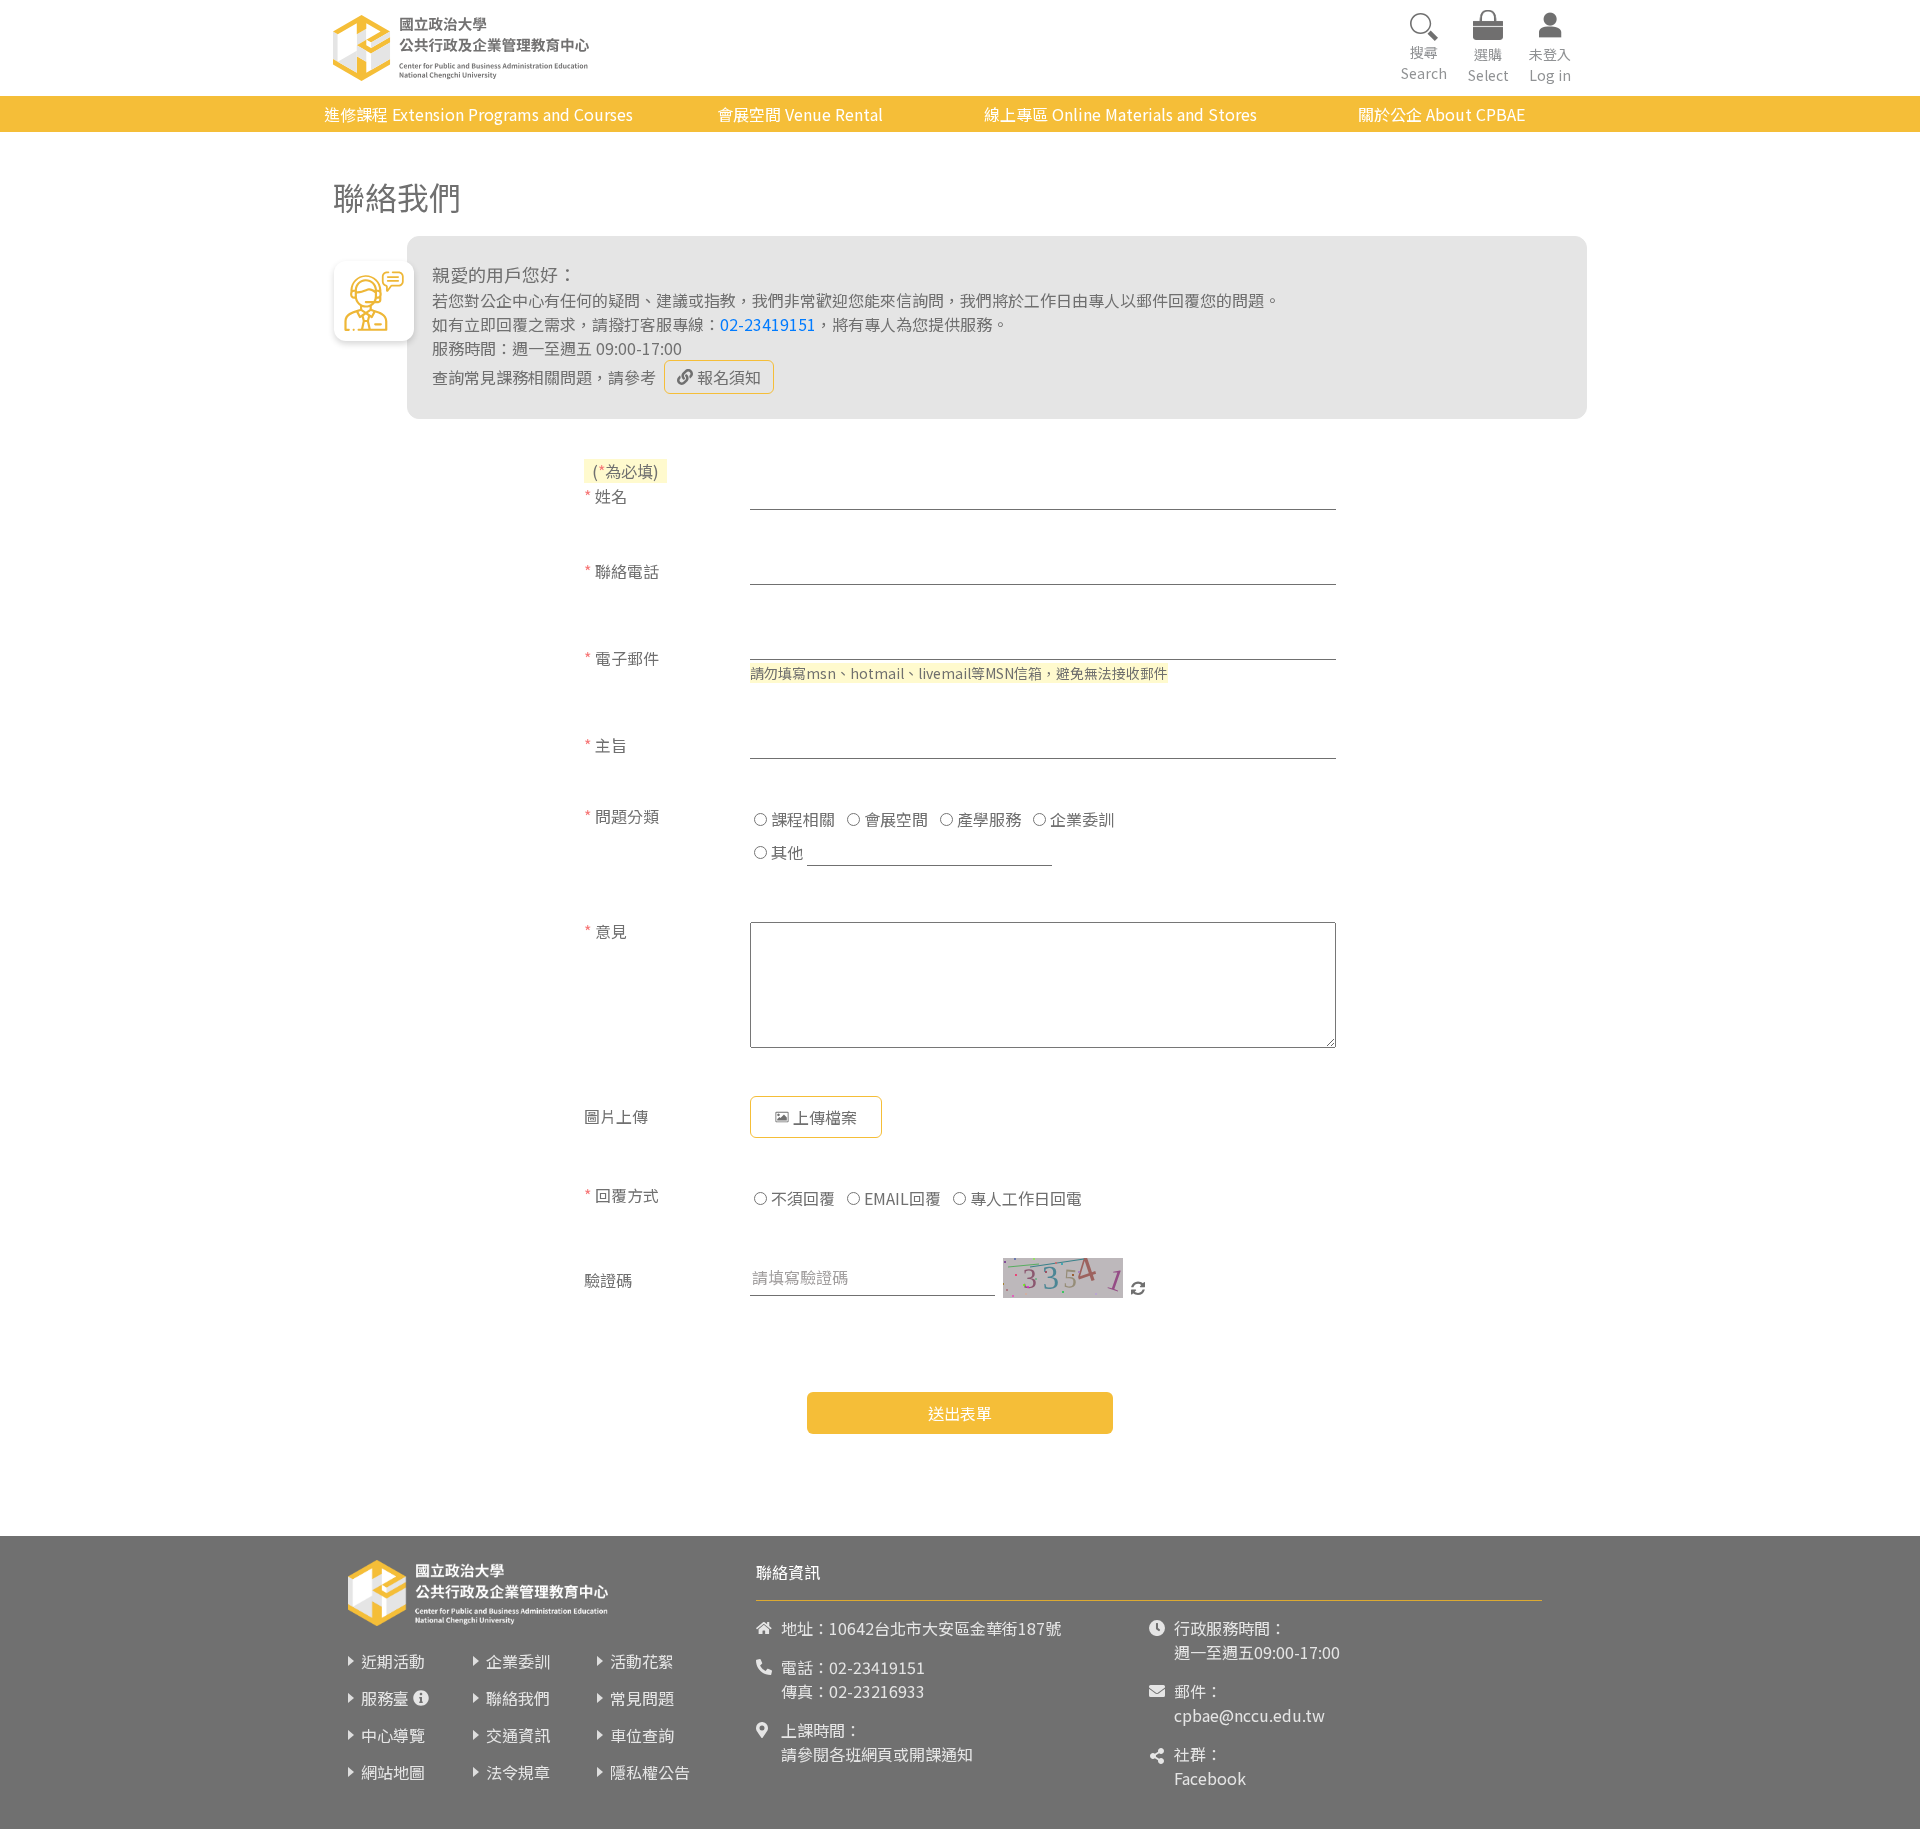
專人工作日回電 (1024, 1198)
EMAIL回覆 (900, 1198)
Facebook (1210, 1778)
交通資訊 (518, 1735)
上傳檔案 (825, 1117)
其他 (785, 852)
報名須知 (729, 377)
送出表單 (960, 1413)
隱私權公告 (650, 1772)
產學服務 (987, 819)
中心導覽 (393, 1735)
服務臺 (385, 1698)
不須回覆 (801, 1198)
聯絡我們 (518, 1698)
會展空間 (894, 819)
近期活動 (393, 1661)
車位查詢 (642, 1735)
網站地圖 (393, 1772)
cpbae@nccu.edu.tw (1249, 1715)
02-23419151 (768, 324)
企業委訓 (1080, 819)
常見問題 (642, 1698)
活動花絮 (642, 1661)
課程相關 (801, 819)
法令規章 (518, 1772)
